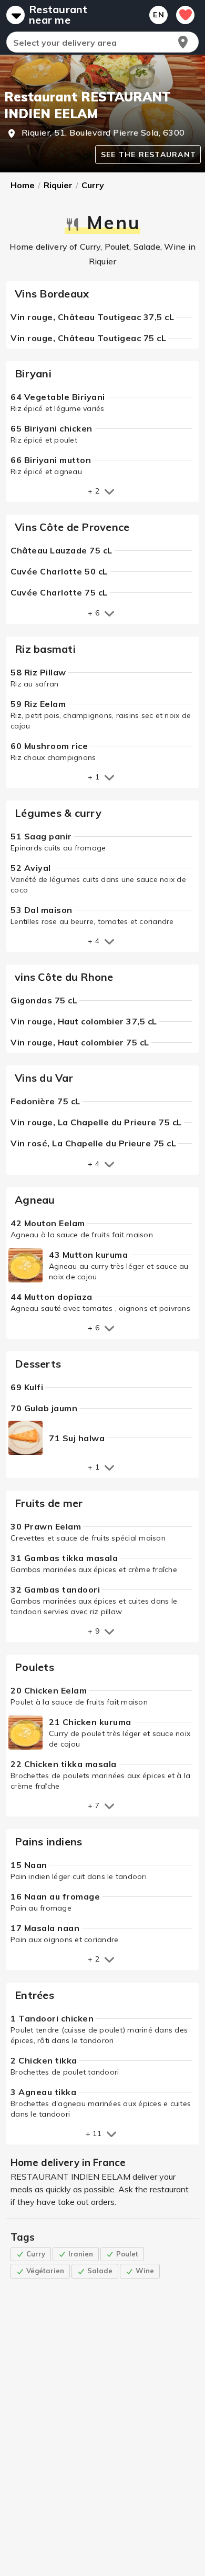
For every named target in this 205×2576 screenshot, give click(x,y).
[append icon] (183, 42)
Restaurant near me (58, 15)
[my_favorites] (185, 15)
